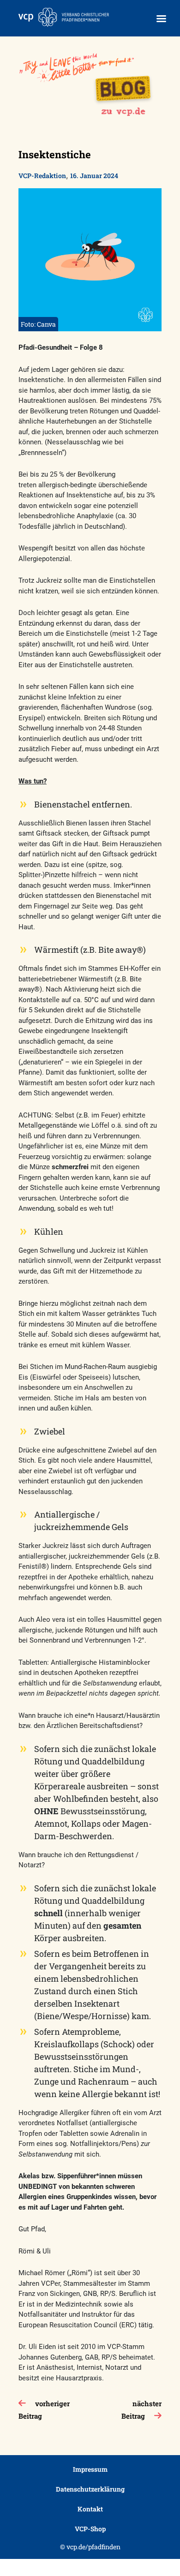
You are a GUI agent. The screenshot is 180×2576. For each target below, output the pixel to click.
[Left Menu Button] (161, 19)
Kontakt (90, 2509)
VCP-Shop (90, 2529)
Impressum (90, 2469)
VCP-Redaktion (42, 176)
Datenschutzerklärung (90, 2489)
